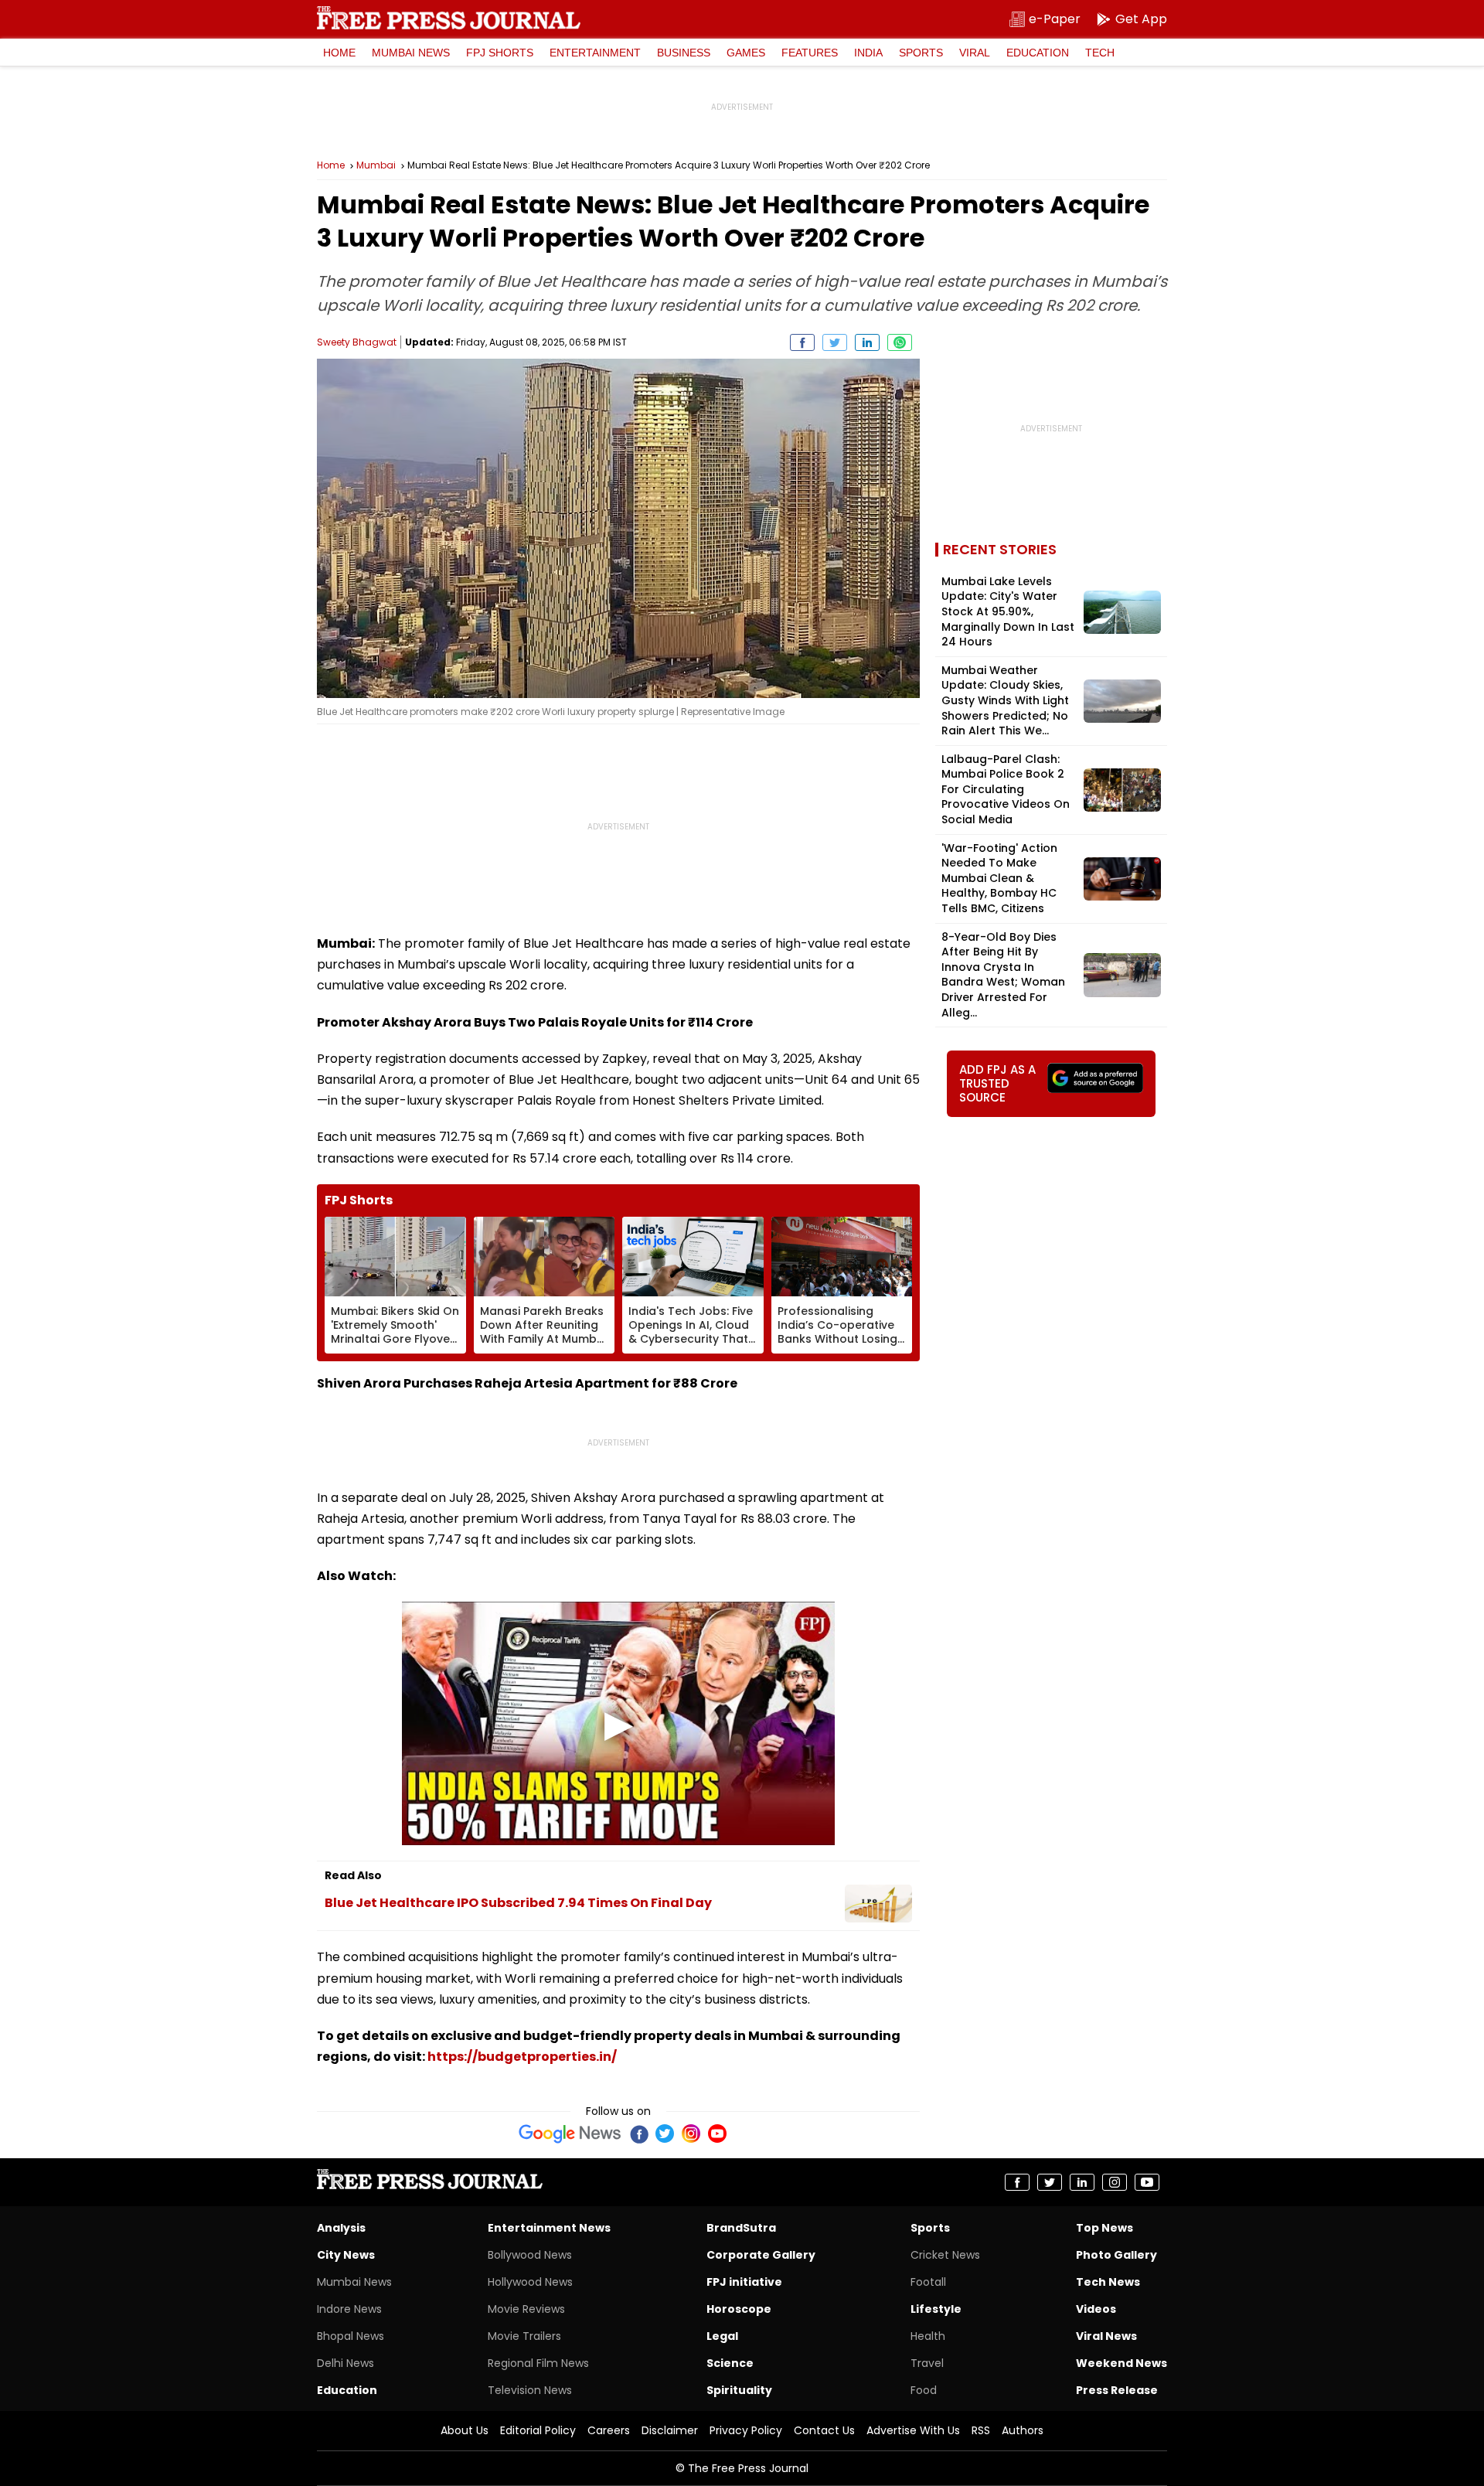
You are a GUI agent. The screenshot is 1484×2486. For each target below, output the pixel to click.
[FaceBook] (638, 2134)
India (868, 53)
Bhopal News (351, 2336)
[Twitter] (665, 2134)
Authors (1023, 2430)
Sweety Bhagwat (357, 342)
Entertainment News (549, 2228)
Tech (1100, 53)
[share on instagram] (1115, 2182)
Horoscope (739, 2309)
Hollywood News (530, 2282)
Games (746, 53)
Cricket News (945, 2255)
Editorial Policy (538, 2430)
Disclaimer (670, 2430)
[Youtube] (717, 2134)
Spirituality (739, 2390)
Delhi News (345, 2363)
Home (339, 53)
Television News (530, 2390)
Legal (722, 2336)
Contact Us (824, 2430)
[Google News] (570, 2134)
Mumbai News (411, 53)
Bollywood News (530, 2255)
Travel (927, 2363)
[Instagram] (691, 2134)
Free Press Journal (449, 18)
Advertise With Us (913, 2430)
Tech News (1108, 2282)
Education (1038, 53)
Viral (975, 53)
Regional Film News (538, 2363)
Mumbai (376, 165)
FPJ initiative (744, 2282)
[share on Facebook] (802, 342)
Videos (1096, 2309)
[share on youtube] (1147, 2182)
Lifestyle (936, 2309)
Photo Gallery (1116, 2255)
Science (730, 2363)
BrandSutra (741, 2228)
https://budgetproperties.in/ (522, 2057)
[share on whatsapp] (900, 342)
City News (346, 2255)
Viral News (1106, 2336)
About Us (465, 2430)
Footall (928, 2282)
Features (810, 53)
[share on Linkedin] (867, 342)
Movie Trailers (524, 2336)
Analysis (341, 2228)
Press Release (1117, 2390)
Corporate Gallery (761, 2255)
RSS (981, 2430)
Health (928, 2336)
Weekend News (1122, 2363)
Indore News (349, 2309)
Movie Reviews (526, 2309)
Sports (921, 53)
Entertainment (595, 53)
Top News (1104, 2228)
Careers (609, 2430)
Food (924, 2390)
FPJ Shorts (500, 53)
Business (684, 53)
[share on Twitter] (835, 342)
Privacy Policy (746, 2430)
